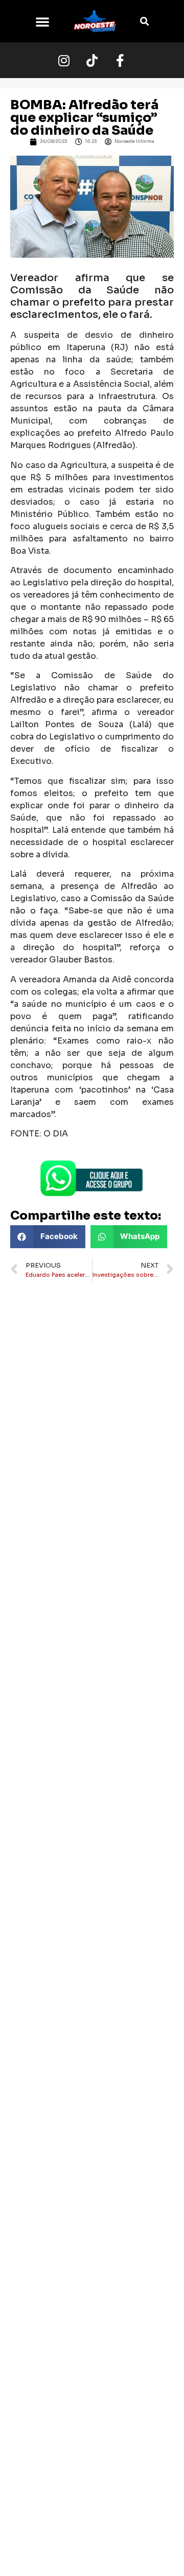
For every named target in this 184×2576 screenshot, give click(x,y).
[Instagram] (64, 60)
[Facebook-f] (120, 60)
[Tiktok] (92, 60)
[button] (42, 21)
